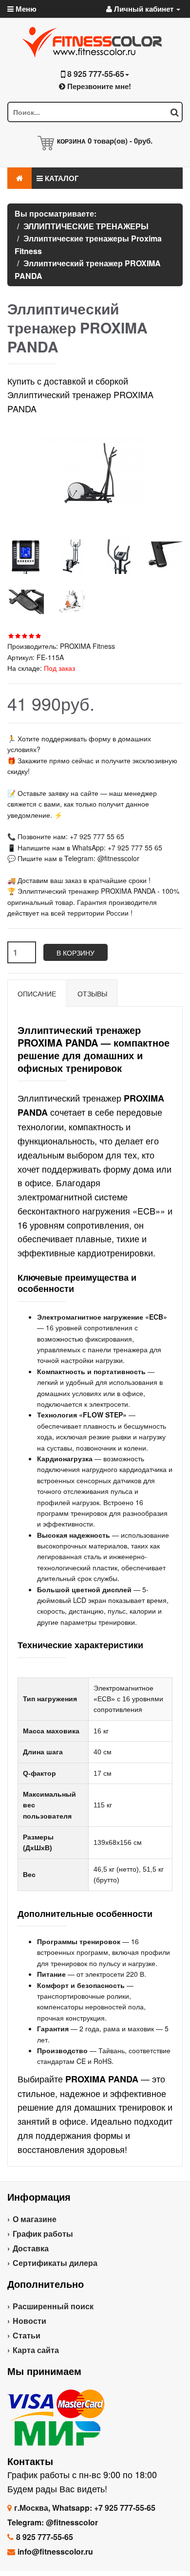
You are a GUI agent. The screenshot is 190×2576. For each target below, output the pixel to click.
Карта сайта (36, 2350)
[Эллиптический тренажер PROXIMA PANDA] (26, 556)
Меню (25, 9)
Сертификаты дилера (55, 2263)
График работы (43, 2234)
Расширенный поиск (53, 2306)
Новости (29, 2321)
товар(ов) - (120, 141)
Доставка (31, 2248)
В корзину (76, 953)
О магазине (35, 2219)
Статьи (27, 2335)
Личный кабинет (144, 9)
